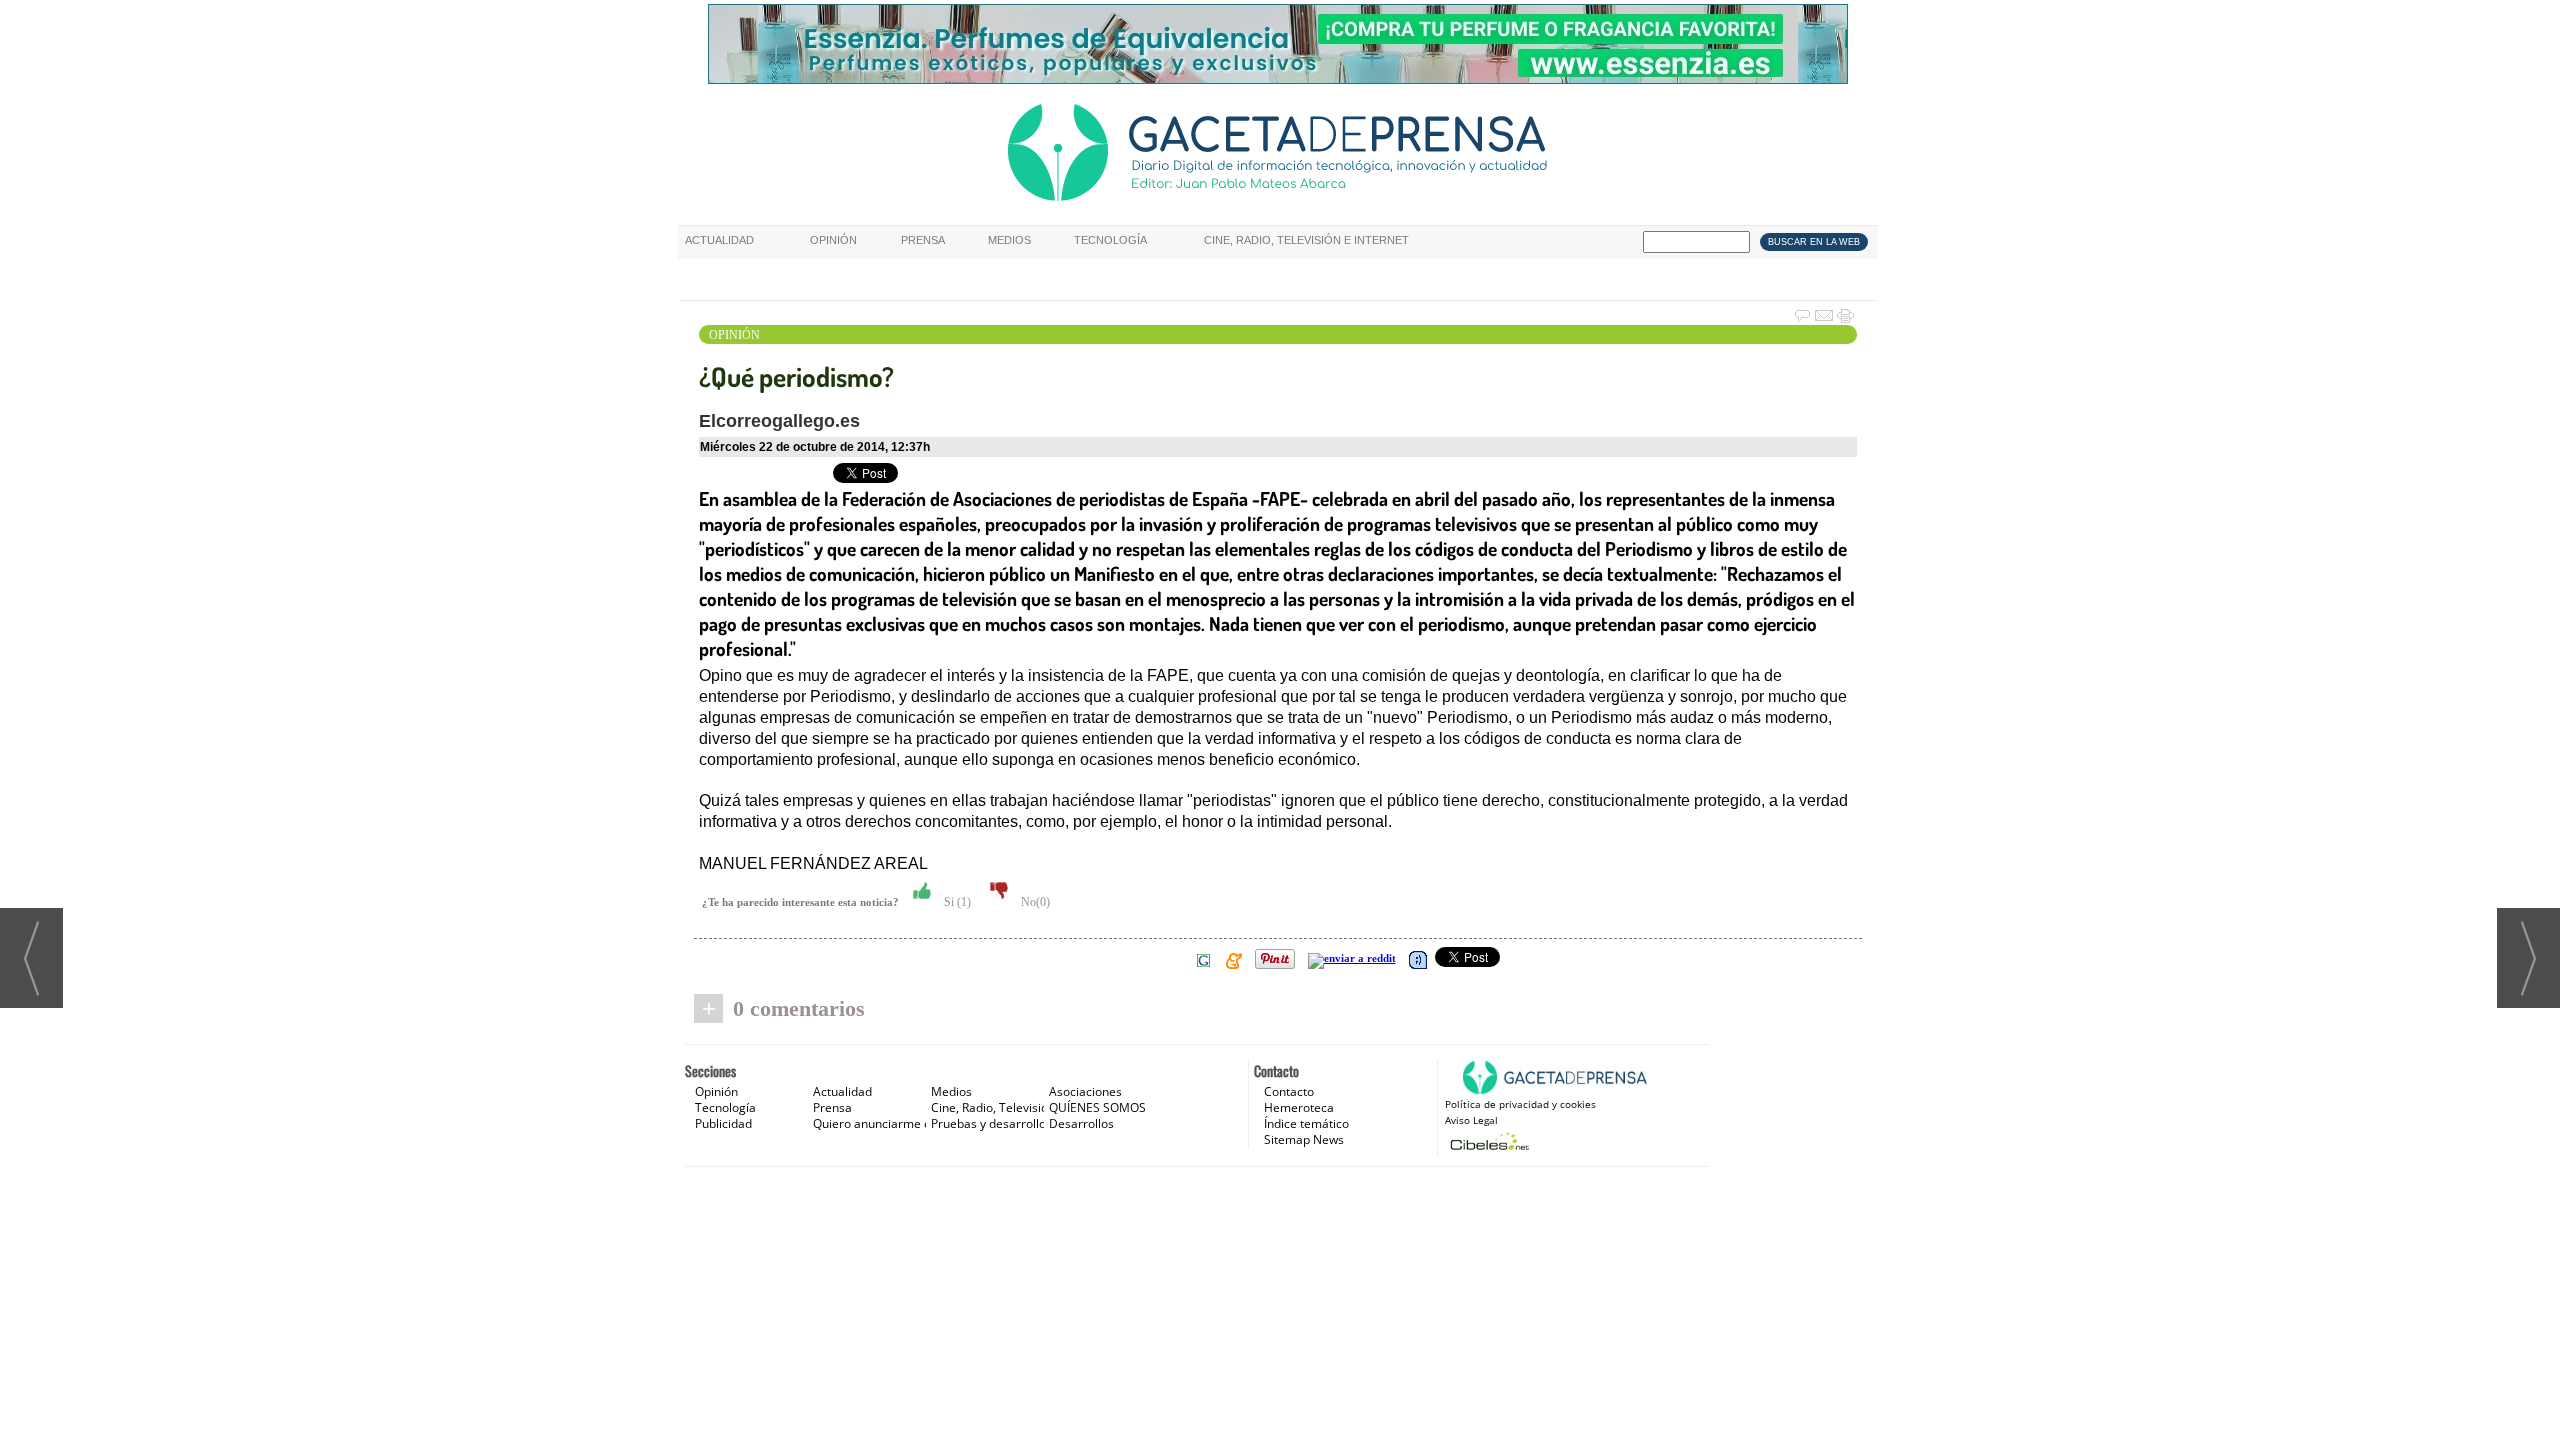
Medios (1009, 240)
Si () (956, 902)
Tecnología (1110, 240)
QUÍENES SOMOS (1097, 1107)
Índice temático (1306, 1123)
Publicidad (723, 1123)
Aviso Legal (1471, 1120)
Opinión (833, 240)
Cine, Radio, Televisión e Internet (1306, 240)
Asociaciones (1085, 1091)
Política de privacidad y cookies (1520, 1104)
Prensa (923, 240)
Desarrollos (1081, 1123)
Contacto (1289, 1091)
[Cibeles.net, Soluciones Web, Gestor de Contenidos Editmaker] (1487, 1141)
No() (1034, 902)
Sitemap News (1304, 1139)
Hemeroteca (1299, 1107)
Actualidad (719, 240)
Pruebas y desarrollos (991, 1123)
